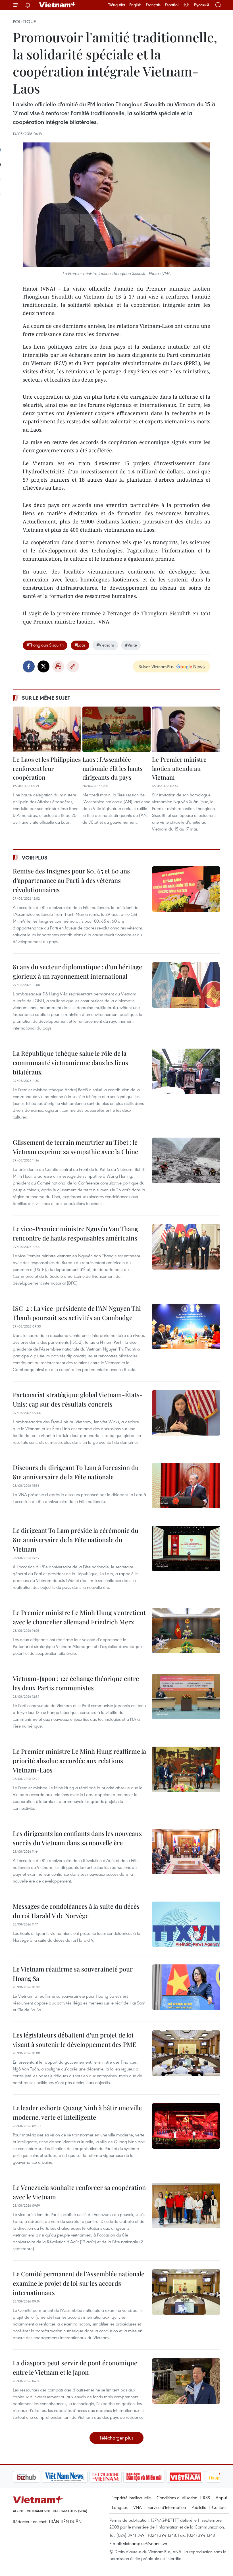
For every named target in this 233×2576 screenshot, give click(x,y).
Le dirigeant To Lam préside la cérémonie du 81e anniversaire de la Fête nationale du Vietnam (76, 1540)
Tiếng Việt (117, 5)
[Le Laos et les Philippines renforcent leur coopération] (47, 729)
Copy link (73, 666)
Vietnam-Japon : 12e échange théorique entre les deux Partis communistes (76, 1683)
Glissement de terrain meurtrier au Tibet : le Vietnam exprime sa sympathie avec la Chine (75, 1147)
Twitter (43, 666)
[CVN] (76, 2477)
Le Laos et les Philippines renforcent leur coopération (47, 768)
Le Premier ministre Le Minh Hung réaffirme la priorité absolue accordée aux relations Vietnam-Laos (79, 1761)
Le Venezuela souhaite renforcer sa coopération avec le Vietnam (79, 2192)
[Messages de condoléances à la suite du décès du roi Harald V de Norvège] (186, 1924)
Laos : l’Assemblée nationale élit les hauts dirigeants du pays (112, 768)
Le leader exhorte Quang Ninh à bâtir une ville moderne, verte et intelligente (77, 2112)
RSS (206, 2498)
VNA (138, 2507)
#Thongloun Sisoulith (45, 645)
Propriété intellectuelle (131, 2498)
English (135, 5)
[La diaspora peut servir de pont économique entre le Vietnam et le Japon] (186, 2381)
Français (153, 5)
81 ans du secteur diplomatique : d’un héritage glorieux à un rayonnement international (77, 971)
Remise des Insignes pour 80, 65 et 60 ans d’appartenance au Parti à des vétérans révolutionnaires (71, 880)
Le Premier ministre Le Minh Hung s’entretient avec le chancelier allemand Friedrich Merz (79, 1617)
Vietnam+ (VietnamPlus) (58, 5)
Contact (219, 2507)
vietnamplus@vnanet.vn (145, 2543)
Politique (24, 22)
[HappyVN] (195, 2477)
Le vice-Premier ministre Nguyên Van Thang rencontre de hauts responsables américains (75, 1233)
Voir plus (35, 858)
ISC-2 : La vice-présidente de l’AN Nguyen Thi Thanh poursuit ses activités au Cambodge (77, 1313)
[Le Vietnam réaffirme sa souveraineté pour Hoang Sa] (186, 1987)
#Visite (131, 645)
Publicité (199, 2507)
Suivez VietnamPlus (156, 666)
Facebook (29, 666)
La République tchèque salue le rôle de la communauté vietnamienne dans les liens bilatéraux (70, 1063)
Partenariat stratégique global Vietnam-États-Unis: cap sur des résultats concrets (78, 1399)
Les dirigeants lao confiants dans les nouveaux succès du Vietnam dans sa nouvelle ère (77, 1838)
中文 (186, 5)
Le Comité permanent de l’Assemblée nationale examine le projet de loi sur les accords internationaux (79, 2283)
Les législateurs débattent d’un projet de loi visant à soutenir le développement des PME (75, 2040)
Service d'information (167, 2507)
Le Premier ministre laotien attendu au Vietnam (179, 768)
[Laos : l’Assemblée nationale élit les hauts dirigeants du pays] (116, 729)
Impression (58, 666)
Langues (120, 2507)
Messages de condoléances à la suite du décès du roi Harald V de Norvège (76, 1911)
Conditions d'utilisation (177, 2498)
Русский (201, 5)
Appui (221, 2498)
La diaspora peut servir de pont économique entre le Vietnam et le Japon (75, 2367)
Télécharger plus (116, 2438)
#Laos (80, 645)
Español (172, 5)
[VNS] (36, 2477)
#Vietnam (105, 645)
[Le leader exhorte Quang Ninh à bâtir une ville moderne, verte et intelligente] (186, 2126)
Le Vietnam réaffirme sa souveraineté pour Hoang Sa (73, 1974)
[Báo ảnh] (156, 2477)
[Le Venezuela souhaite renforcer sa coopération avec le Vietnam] (186, 2206)
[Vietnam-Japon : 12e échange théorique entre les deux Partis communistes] (186, 1697)
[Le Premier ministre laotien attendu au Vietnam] (186, 729)
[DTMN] (115, 2477)
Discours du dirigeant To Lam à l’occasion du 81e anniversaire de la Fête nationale (76, 1472)
